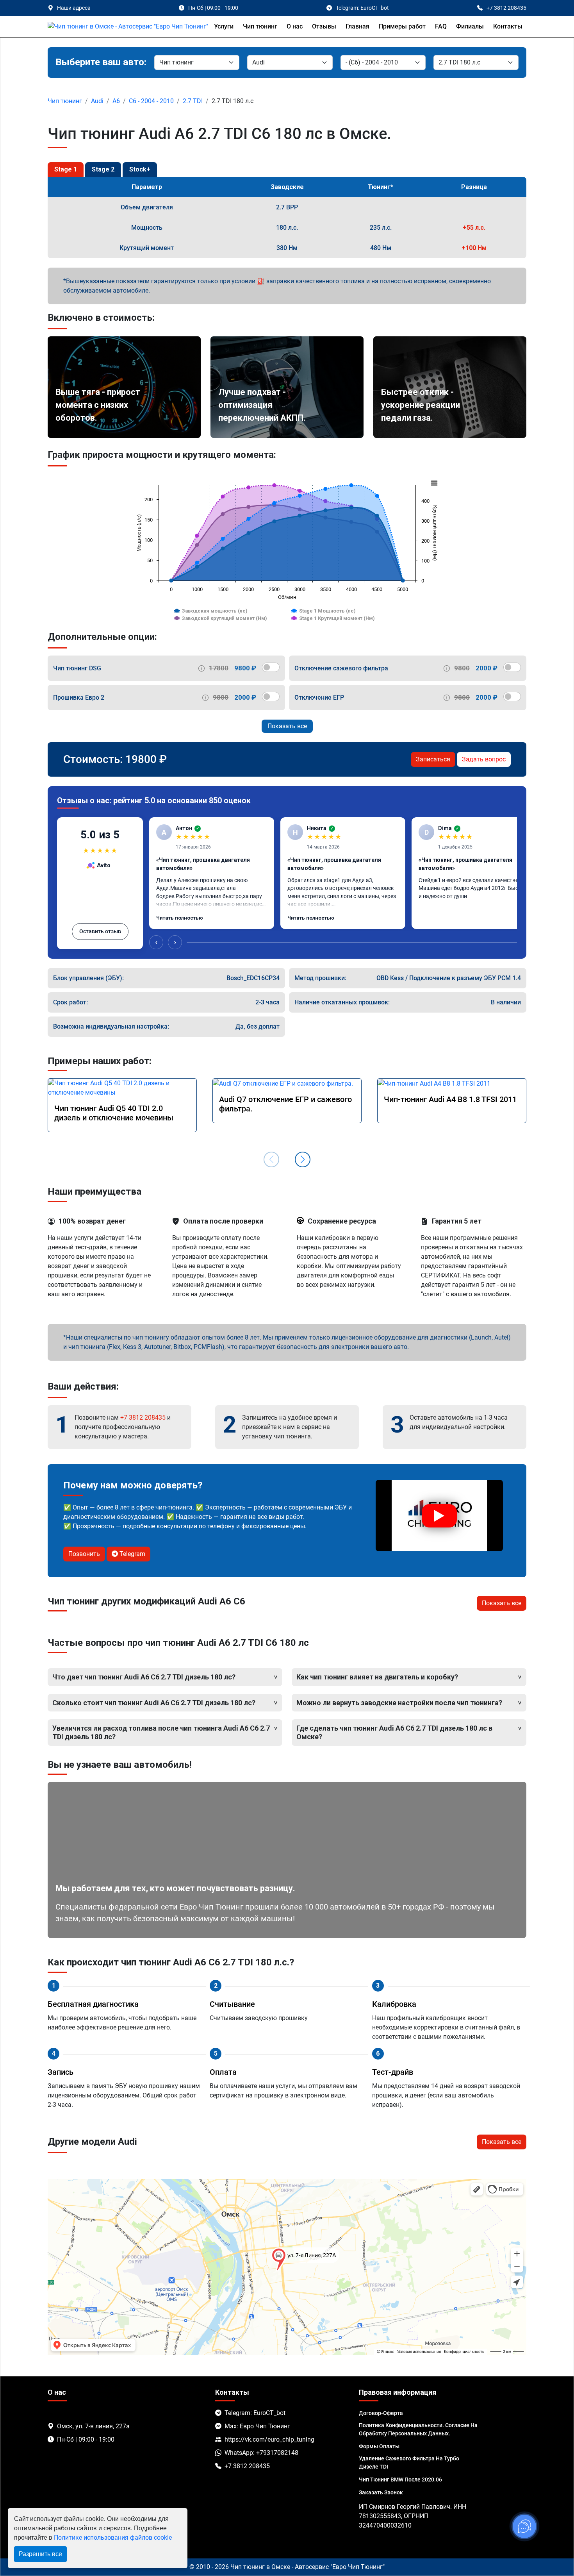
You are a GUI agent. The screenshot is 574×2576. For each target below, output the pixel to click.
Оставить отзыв (100, 931)
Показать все (287, 726)
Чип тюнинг (260, 26)
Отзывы (324, 26)
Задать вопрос (484, 759)
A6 (116, 101)
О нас (295, 26)
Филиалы (470, 26)
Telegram (132, 1554)
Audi (97, 101)
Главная (357, 26)
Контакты (508, 26)
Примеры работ (402, 26)
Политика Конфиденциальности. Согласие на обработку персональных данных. (418, 2429)
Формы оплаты (379, 2446)
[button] (303, 1159)
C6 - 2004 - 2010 (151, 101)
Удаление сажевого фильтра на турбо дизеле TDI (409, 2463)
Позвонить (84, 1554)
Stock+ (140, 169)
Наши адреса (74, 8)
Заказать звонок (381, 2492)
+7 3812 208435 (143, 1418)
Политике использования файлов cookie (113, 2538)
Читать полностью (180, 918)
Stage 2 (103, 169)
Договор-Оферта (381, 2413)
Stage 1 (66, 169)
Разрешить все (40, 2554)
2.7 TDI (193, 101)
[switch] (271, 667)
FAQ (441, 26)
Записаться (433, 759)
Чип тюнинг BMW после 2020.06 (400, 2480)
